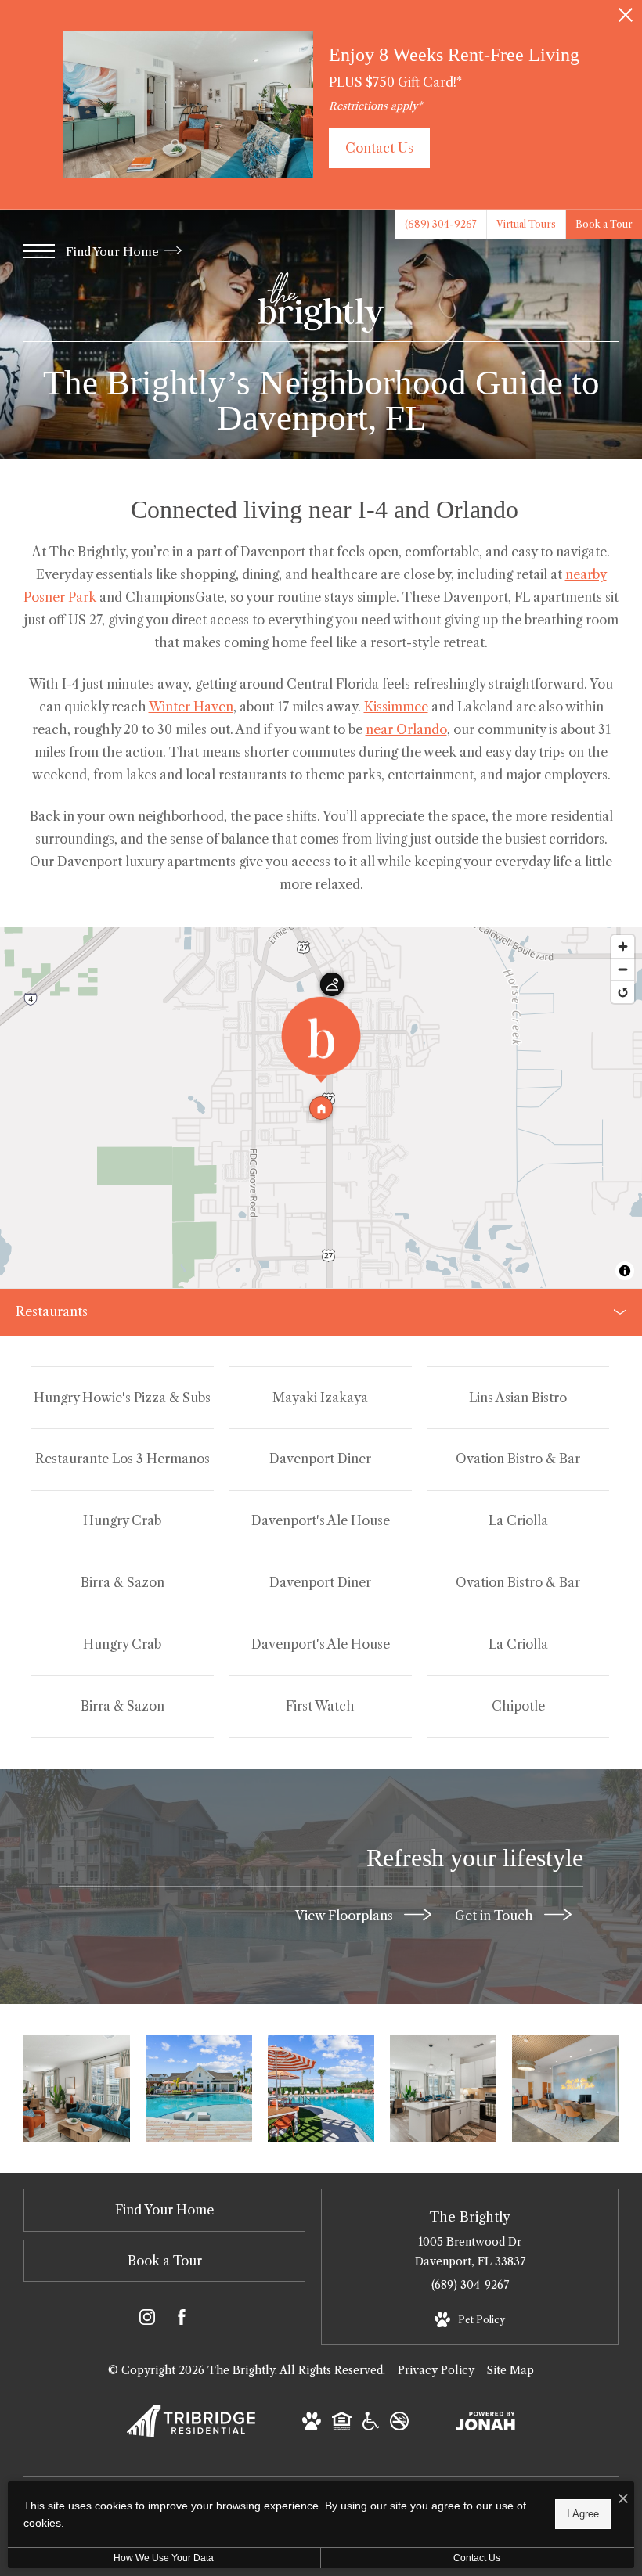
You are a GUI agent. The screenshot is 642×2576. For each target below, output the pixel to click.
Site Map (510, 2370)
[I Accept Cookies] (623, 2499)
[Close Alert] (626, 19)
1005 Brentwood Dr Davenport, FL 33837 (470, 2252)
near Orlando (406, 729)
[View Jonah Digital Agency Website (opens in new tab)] (485, 2424)
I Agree (583, 2514)
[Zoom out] (623, 969)
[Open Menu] (39, 251)
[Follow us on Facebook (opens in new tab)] (182, 2320)
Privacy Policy (436, 2370)
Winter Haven (191, 707)
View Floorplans (346, 1915)
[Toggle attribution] (625, 1271)
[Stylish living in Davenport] (443, 2089)
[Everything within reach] (565, 2089)
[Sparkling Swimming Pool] (199, 2089)
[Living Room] (77, 2089)
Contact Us (477, 2558)
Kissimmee (396, 707)
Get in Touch (496, 1915)
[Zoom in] (623, 946)
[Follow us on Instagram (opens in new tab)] (147, 2320)
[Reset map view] (623, 992)
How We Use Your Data (164, 2558)
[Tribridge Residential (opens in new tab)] (191, 2433)
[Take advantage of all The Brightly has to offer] (321, 2089)
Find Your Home (114, 252)
